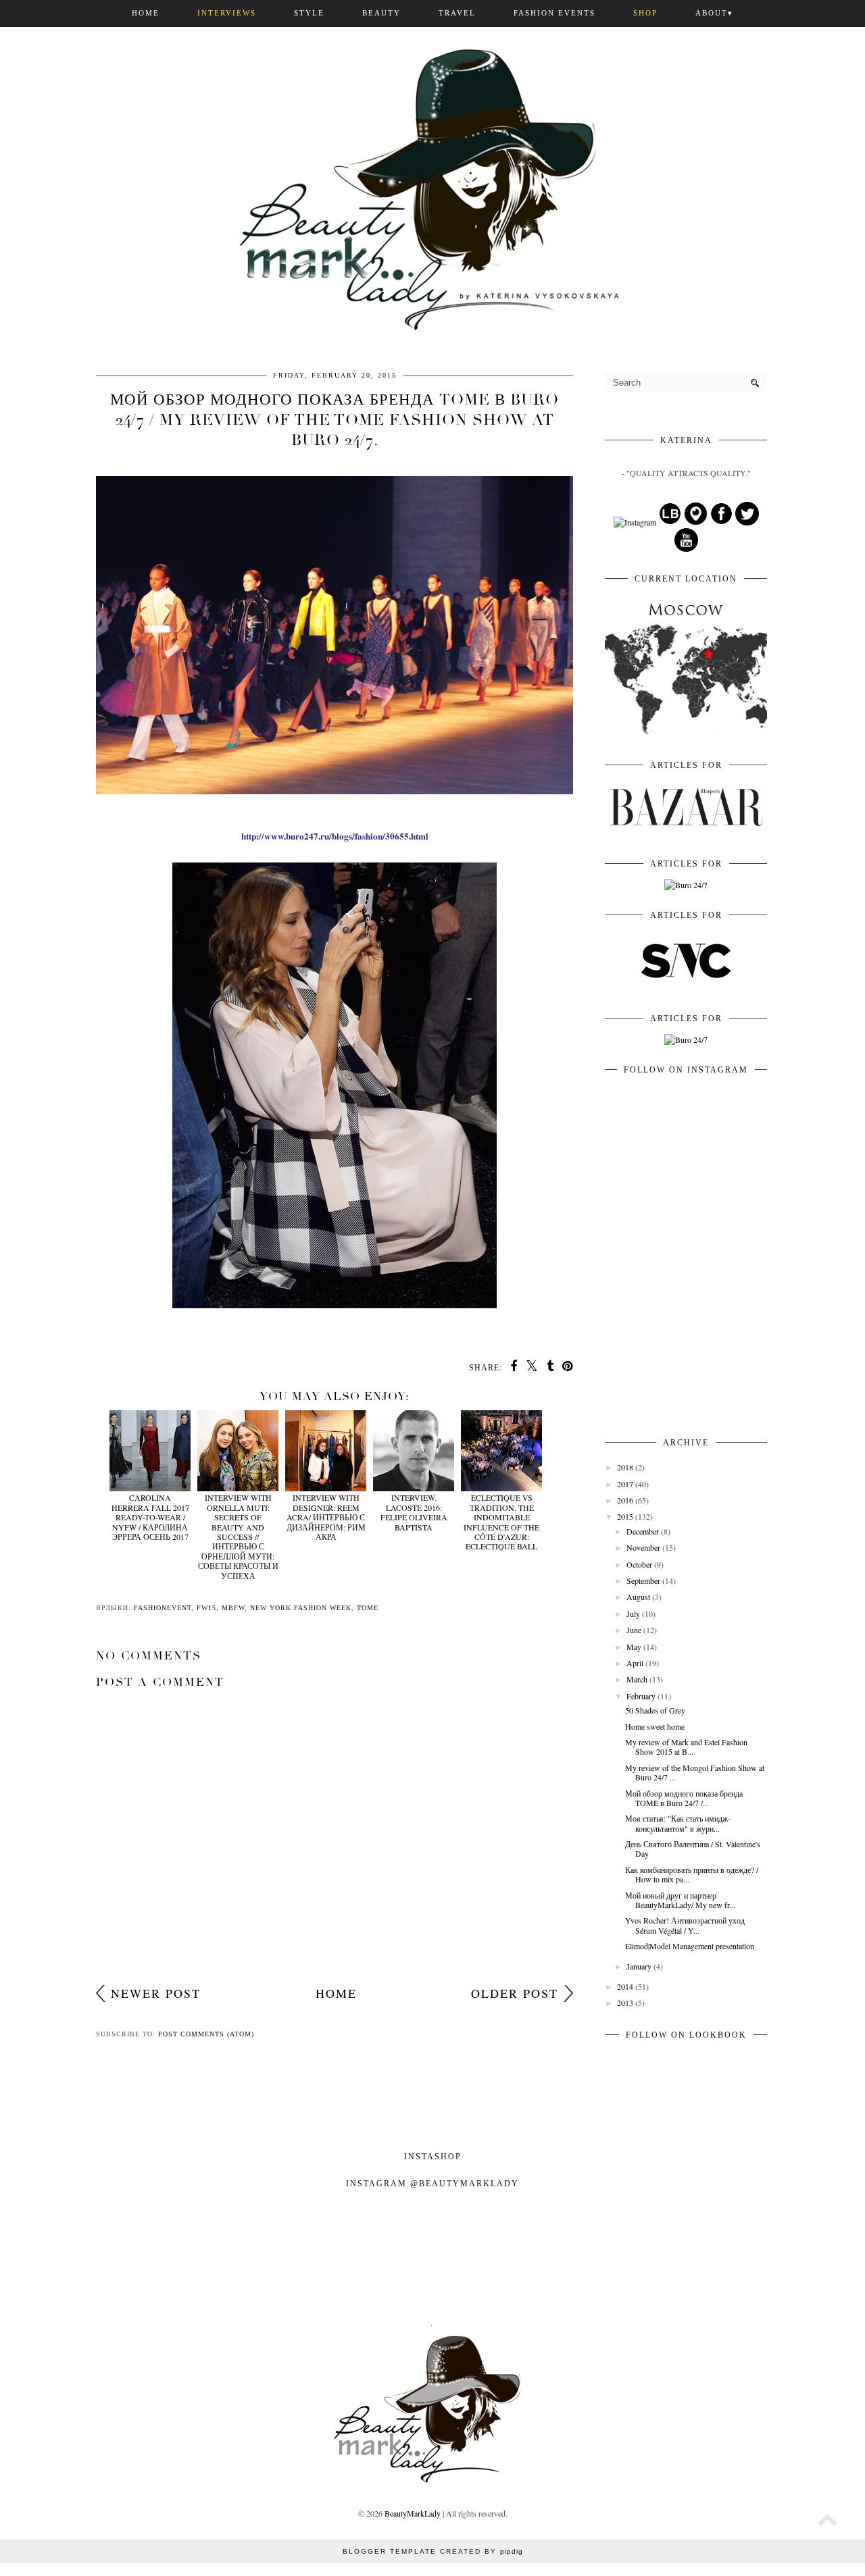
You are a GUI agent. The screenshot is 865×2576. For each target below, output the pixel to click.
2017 (625, 1484)
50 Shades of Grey (655, 1710)
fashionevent (163, 1608)
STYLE (309, 13)
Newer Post (156, 1993)
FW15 (206, 1608)
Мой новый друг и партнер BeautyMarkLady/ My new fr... (680, 1900)
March (637, 1679)
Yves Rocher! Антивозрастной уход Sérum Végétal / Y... (685, 1925)
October (639, 1564)
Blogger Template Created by (433, 2551)
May (634, 1647)
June (634, 1630)
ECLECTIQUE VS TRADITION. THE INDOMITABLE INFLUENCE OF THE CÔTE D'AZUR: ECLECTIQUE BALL (501, 1522)
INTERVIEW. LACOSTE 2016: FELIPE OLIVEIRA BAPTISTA (414, 1512)
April (635, 1663)
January (639, 1966)
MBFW (233, 1608)
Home (336, 1993)
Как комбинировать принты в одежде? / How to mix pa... (692, 1874)
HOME (146, 13)
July (633, 1614)
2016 (625, 1500)
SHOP (645, 13)
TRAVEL (457, 13)
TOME (368, 1608)
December (643, 1531)
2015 (625, 1516)
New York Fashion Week (301, 1608)
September (643, 1580)
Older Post (515, 1993)
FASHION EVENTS (554, 13)
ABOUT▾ (714, 13)
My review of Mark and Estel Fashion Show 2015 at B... (686, 1747)
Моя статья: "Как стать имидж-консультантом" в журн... (678, 1823)
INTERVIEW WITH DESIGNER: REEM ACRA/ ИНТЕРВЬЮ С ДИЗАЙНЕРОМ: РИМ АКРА (326, 1517)
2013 (625, 2003)
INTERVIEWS (227, 13)
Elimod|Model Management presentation (690, 1946)
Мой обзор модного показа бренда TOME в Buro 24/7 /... (684, 1798)
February (641, 1696)
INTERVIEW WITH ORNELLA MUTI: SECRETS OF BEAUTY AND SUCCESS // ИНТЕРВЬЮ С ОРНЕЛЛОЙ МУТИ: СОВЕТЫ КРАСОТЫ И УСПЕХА (238, 1536)
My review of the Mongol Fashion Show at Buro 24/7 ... (695, 1772)
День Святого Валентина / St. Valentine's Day (693, 1849)
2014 (625, 1986)
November (643, 1547)
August (638, 1597)
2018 (625, 1467)
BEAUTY (381, 13)
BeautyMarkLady (413, 2513)
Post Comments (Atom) (206, 2034)
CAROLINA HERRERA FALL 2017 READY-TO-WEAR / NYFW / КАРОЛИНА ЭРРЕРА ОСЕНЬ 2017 (150, 1517)
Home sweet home (655, 1726)
